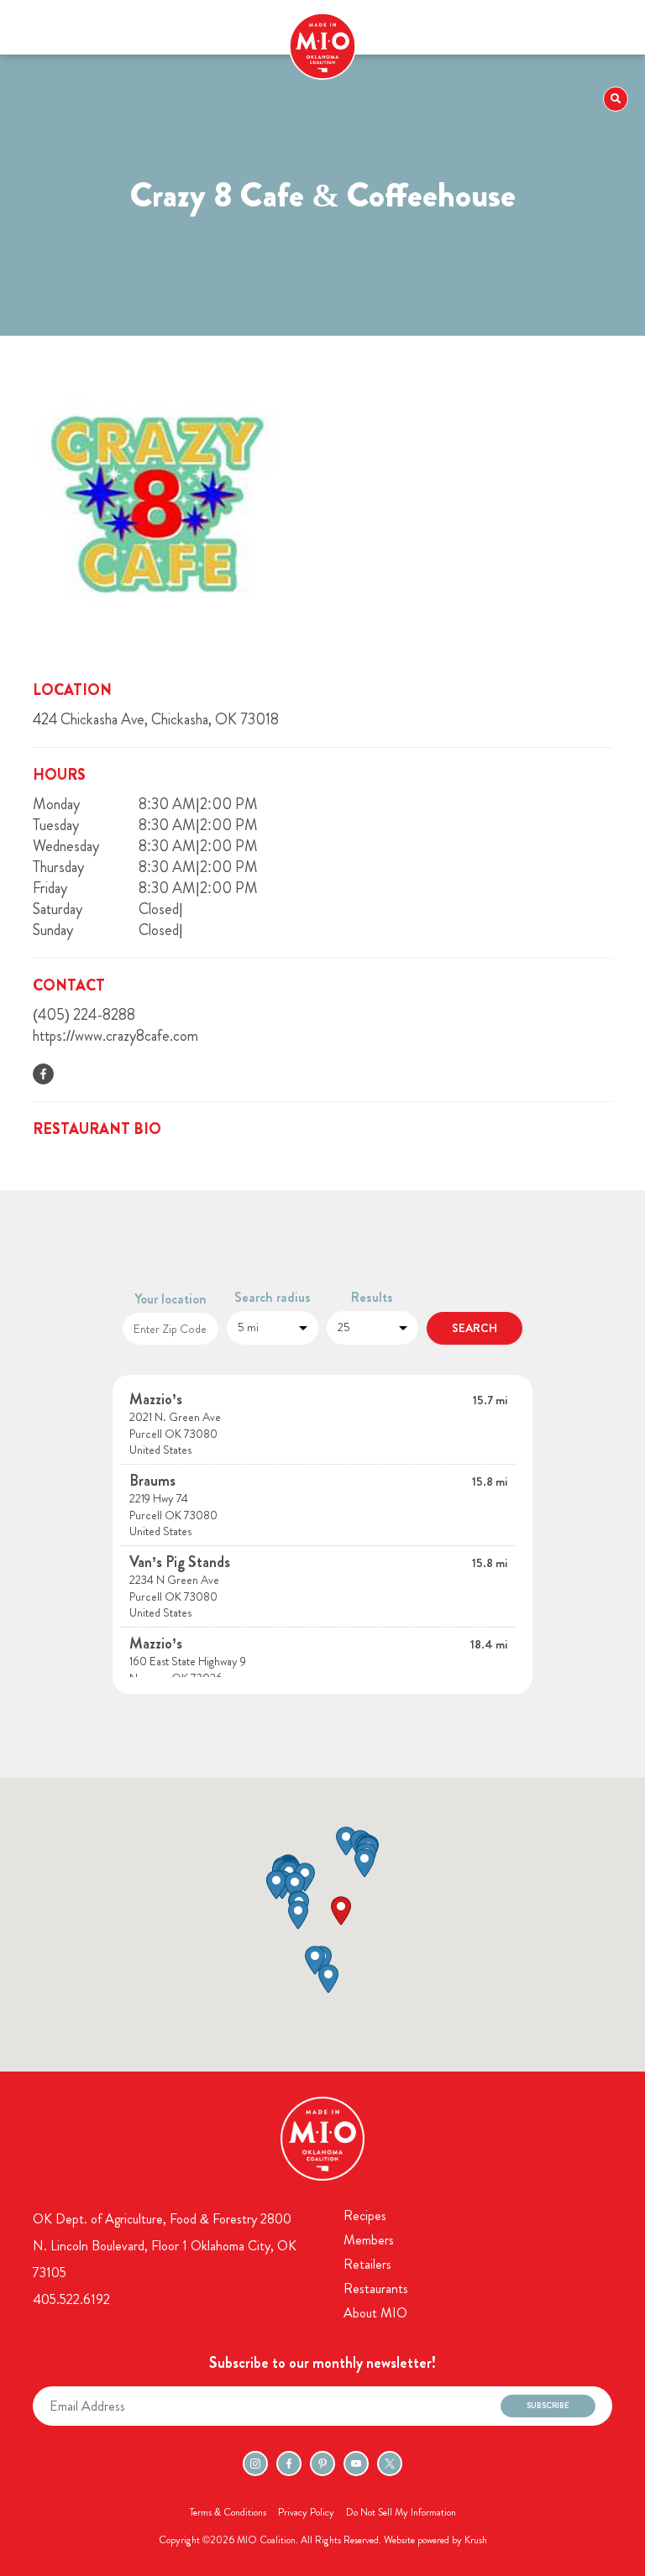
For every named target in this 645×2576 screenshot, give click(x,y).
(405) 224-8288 (84, 1015)
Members (369, 2240)
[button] (341, 1911)
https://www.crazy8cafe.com (115, 1036)
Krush (476, 2540)
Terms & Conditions (228, 2512)
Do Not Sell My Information (401, 2512)
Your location (170, 1299)
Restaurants (376, 2289)
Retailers (367, 2264)
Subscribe (548, 2406)
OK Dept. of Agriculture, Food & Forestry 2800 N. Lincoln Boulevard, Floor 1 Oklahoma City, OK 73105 (165, 2246)
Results (372, 1297)
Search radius (273, 1297)
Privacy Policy (306, 2512)
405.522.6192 (71, 2299)
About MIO (375, 2313)
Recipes (365, 2215)
